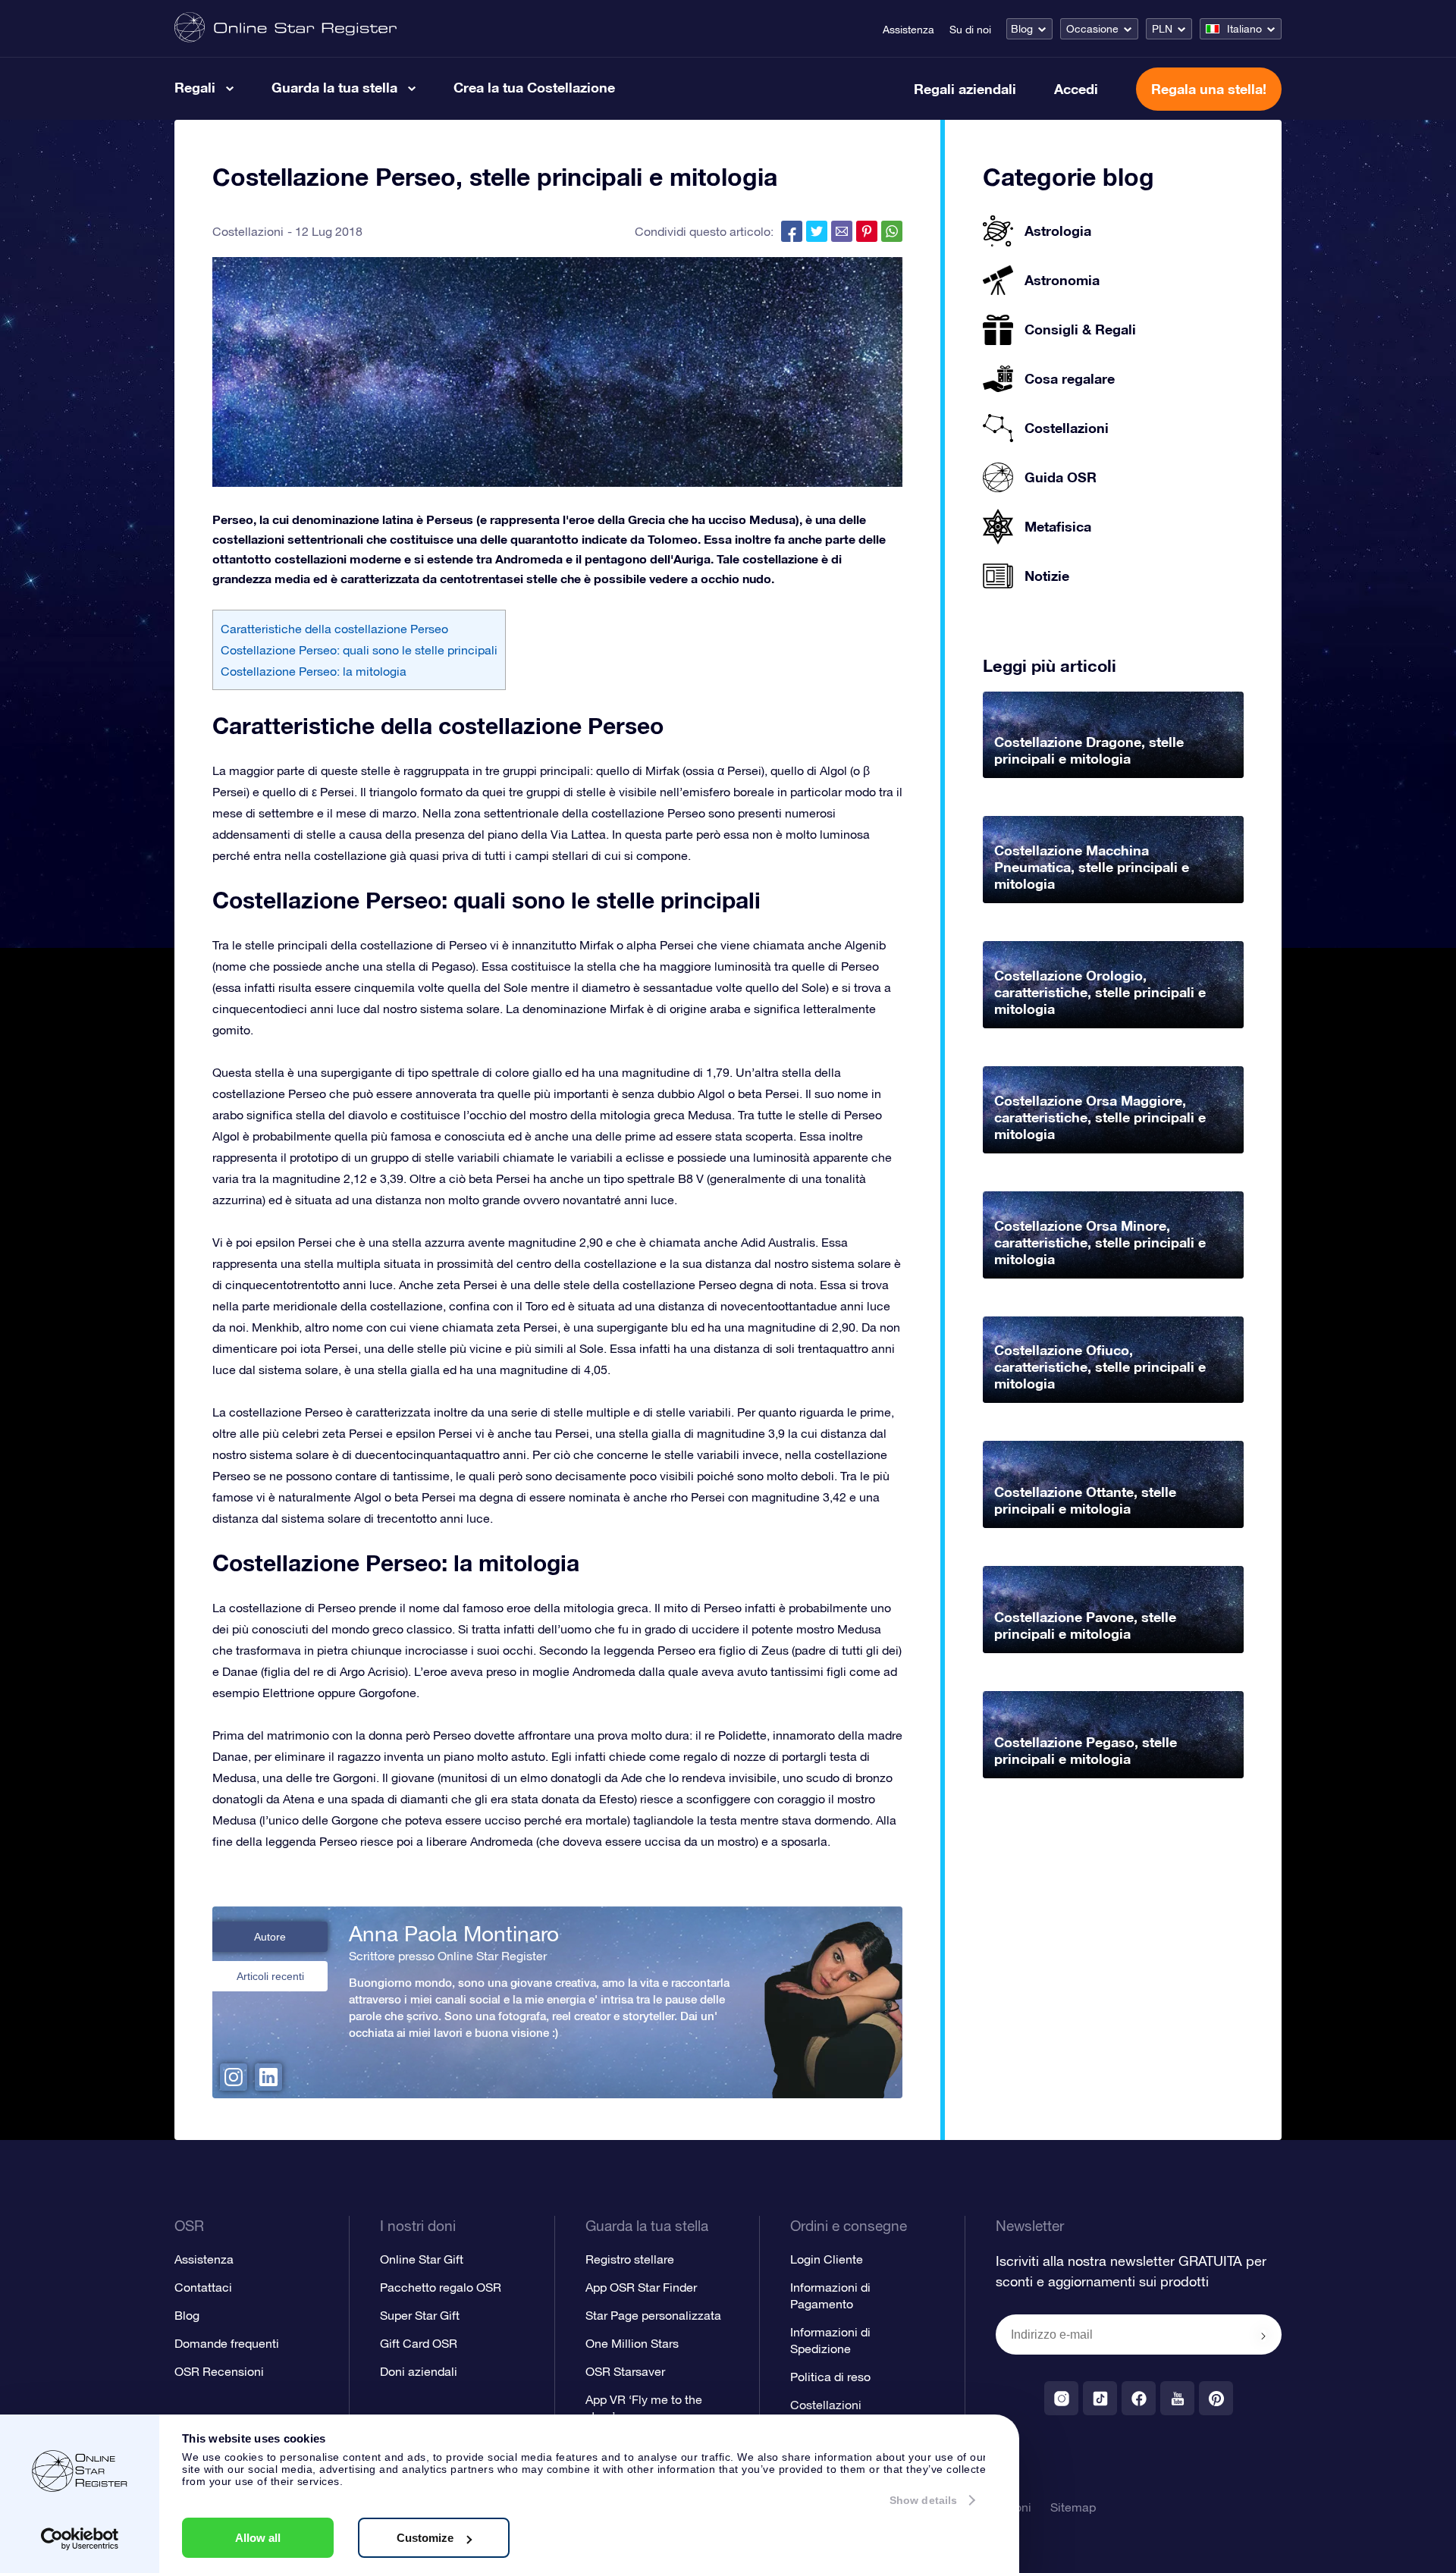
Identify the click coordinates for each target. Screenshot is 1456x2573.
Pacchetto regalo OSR (441, 2287)
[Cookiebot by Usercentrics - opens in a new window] (80, 2539)
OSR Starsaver (625, 2371)
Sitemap (1073, 2507)
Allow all (258, 2538)
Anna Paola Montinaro (454, 1934)
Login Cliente (827, 2259)
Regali (195, 87)
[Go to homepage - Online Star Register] (286, 28)
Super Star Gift (420, 2315)
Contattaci (203, 2287)
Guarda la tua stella (334, 87)
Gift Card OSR (419, 2343)
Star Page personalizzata (653, 2315)
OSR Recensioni (219, 2371)
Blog (1022, 29)
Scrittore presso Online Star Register (448, 1956)
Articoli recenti (270, 1976)
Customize (425, 2538)
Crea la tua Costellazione (534, 87)
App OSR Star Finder (641, 2287)
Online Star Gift (422, 2259)
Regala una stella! (1209, 89)
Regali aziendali (965, 89)
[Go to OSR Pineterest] (1216, 2398)
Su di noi (970, 30)
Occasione (1092, 29)
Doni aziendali (419, 2371)
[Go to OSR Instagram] (1061, 2398)
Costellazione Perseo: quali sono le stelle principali (359, 650)
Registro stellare (630, 2259)
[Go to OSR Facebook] (1139, 2398)
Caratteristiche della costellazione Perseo (334, 629)
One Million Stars (632, 2343)
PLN (1162, 29)
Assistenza (908, 30)
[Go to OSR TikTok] (1100, 2398)
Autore (270, 1937)
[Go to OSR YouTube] (1177, 2398)
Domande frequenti (227, 2343)
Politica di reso (830, 2377)
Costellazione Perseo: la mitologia (314, 671)
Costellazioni (248, 231)
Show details (923, 2500)
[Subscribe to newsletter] (1263, 2336)
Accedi (1076, 89)
